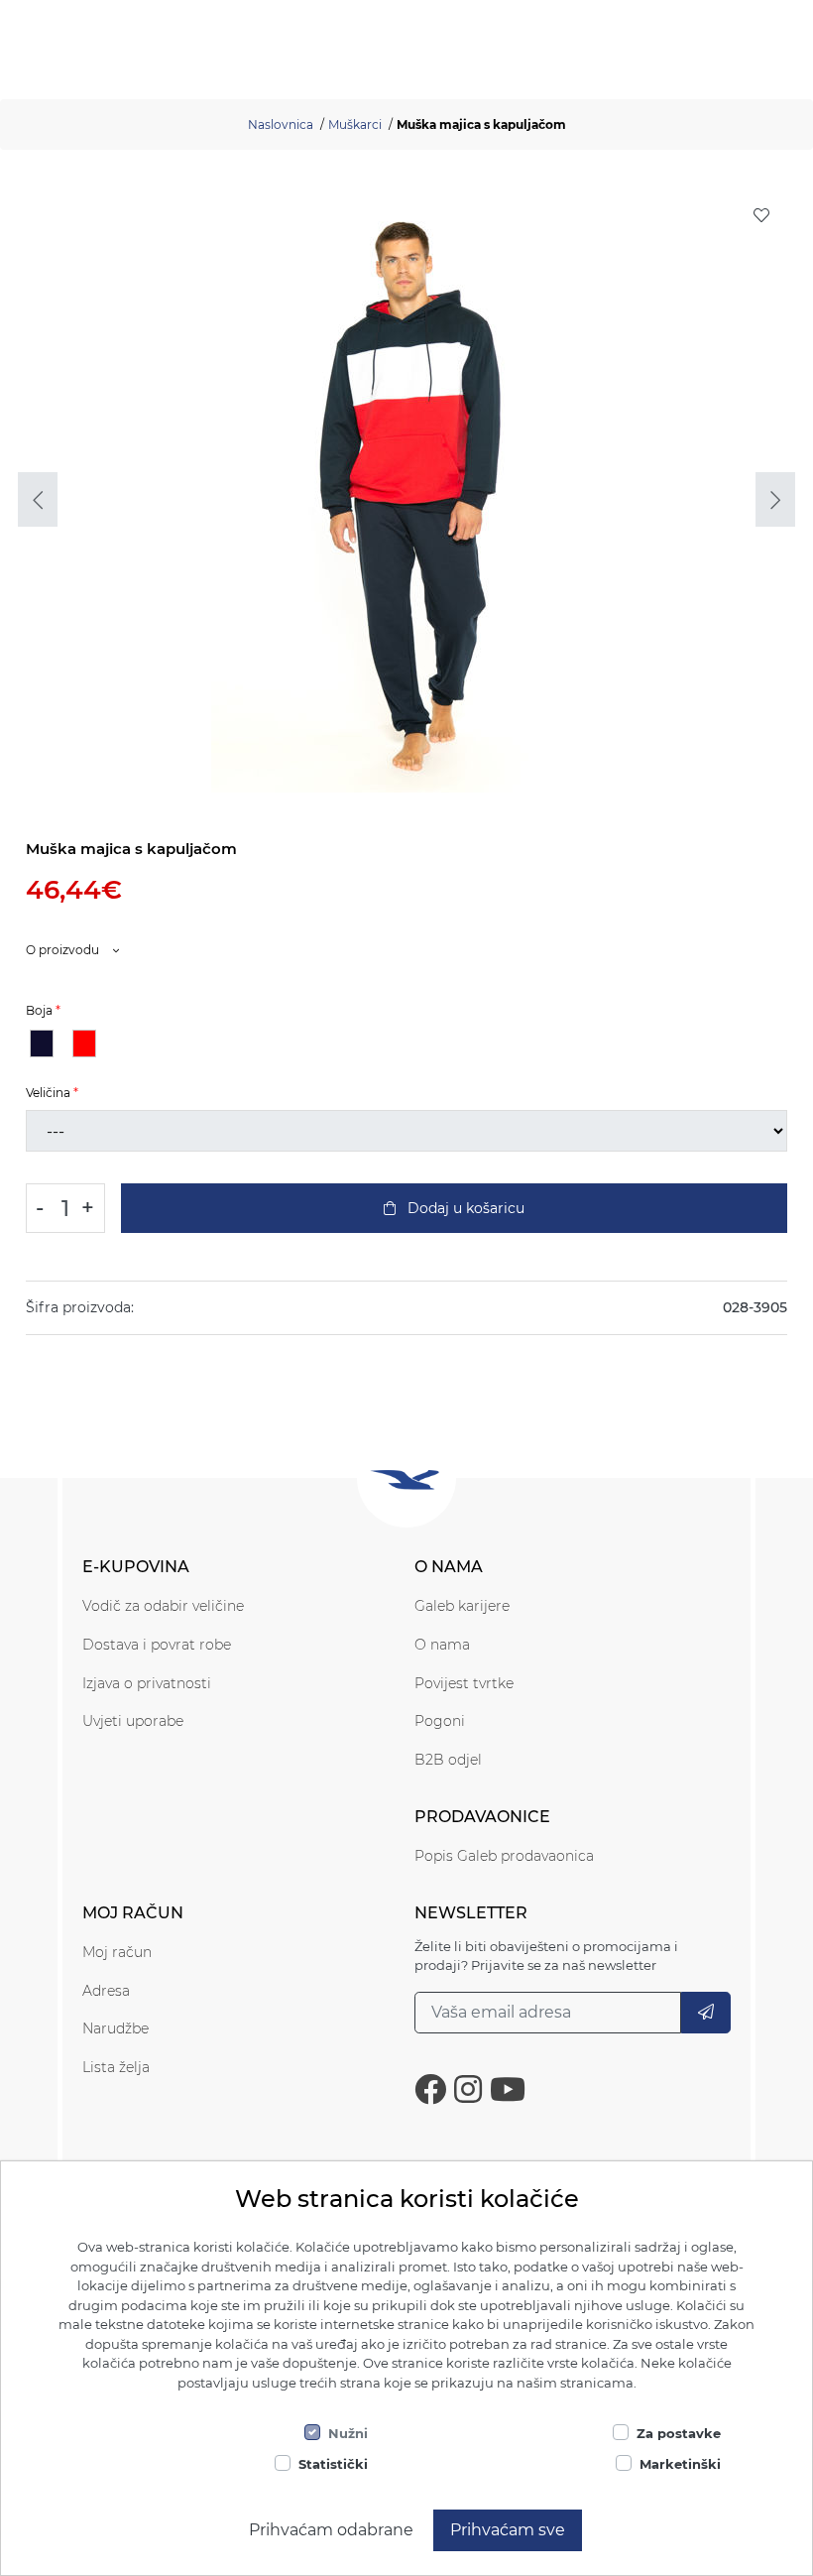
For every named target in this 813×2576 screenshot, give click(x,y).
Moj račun (117, 1952)
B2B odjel (448, 1760)
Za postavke (679, 2433)
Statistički (333, 2464)
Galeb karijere (462, 1606)
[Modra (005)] (42, 1043)
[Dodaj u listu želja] (761, 215)
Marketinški (680, 2464)
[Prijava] (706, 2013)
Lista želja (116, 2067)
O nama (442, 1645)
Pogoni (440, 1721)
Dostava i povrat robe (157, 1645)
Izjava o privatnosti (147, 1683)
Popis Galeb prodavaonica (504, 1856)
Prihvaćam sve (508, 2530)
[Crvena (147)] (84, 1043)
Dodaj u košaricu (464, 1208)
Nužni (348, 2433)
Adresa (106, 1991)
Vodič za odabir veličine (163, 1606)
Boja (39, 1010)
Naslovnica (281, 124)
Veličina (48, 1093)
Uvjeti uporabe (133, 1721)
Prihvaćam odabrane (331, 2530)
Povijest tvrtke (464, 1683)
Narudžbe (116, 2028)
